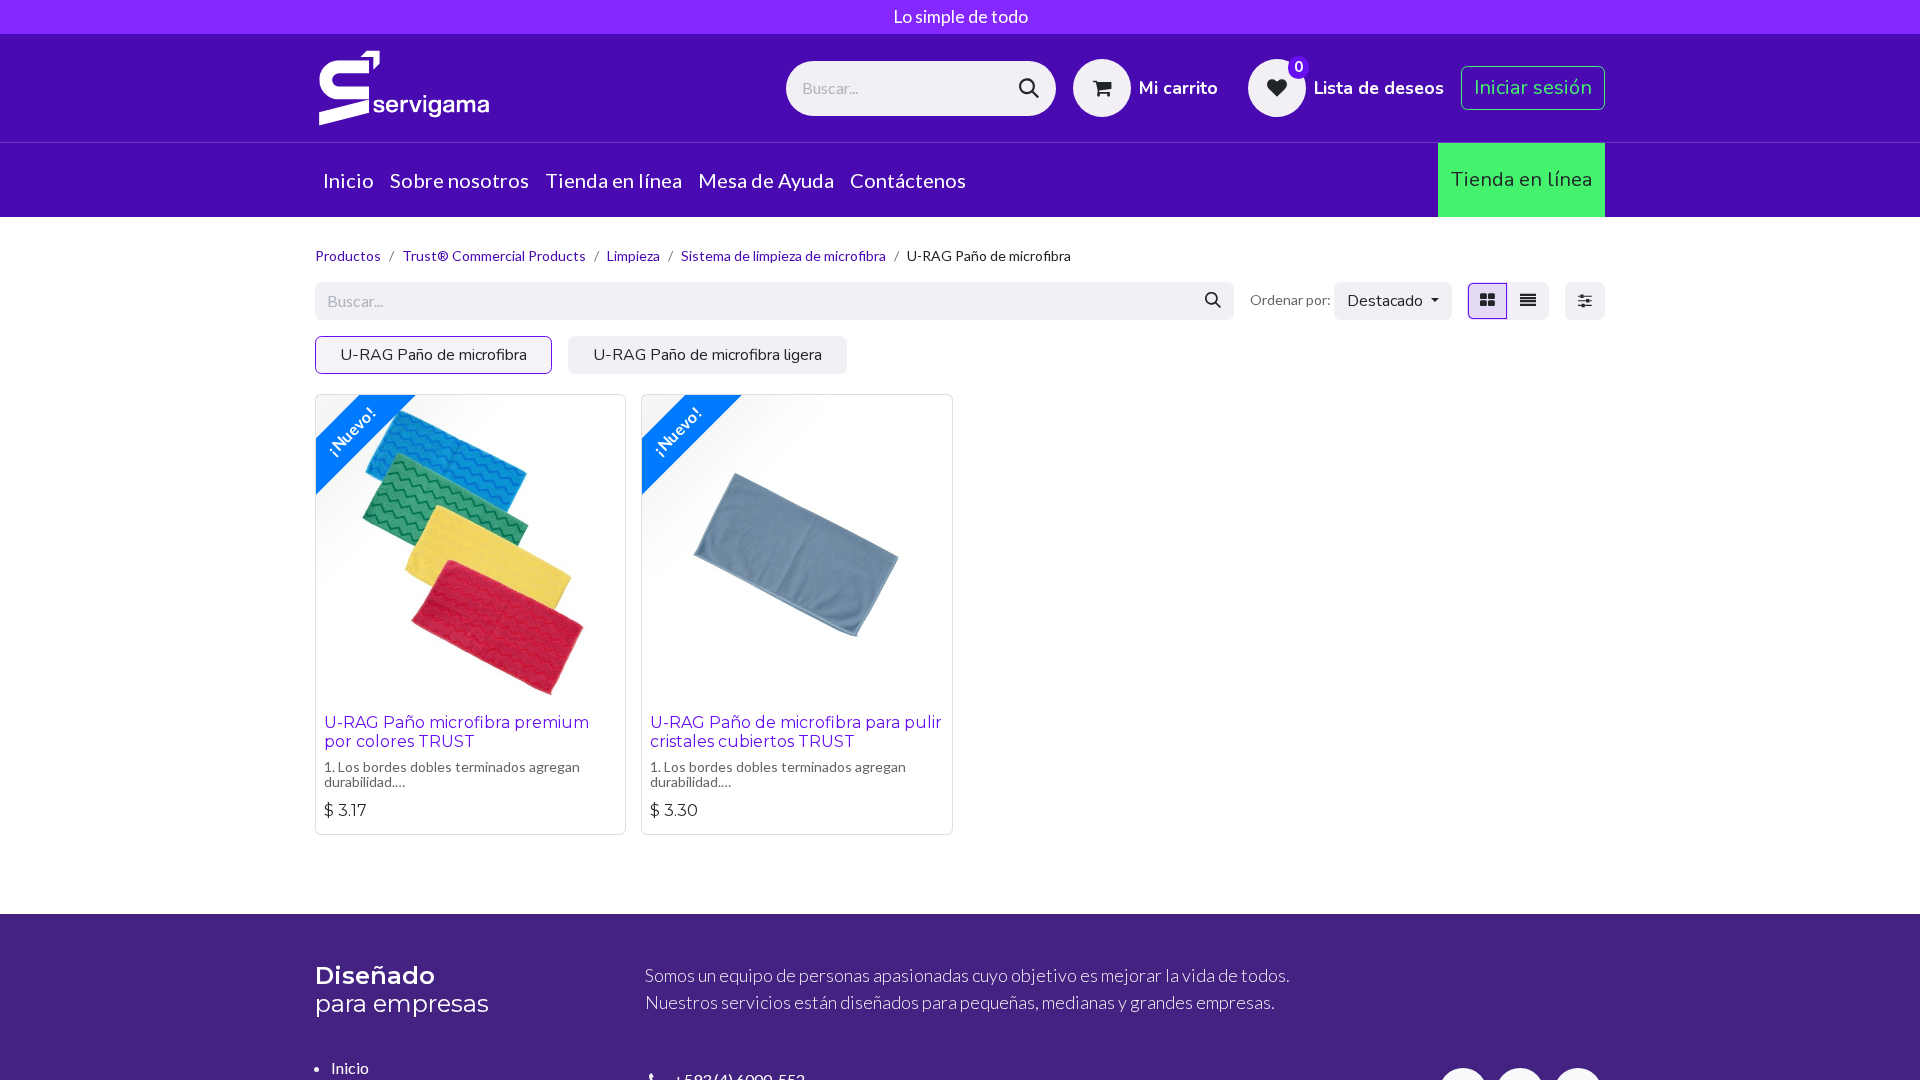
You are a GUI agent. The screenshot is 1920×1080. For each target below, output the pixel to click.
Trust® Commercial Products (494, 255)
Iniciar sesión (1533, 87)
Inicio (350, 1067)
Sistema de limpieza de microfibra (783, 255)
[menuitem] (348, 180)
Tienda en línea (1521, 179)
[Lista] (1528, 301)
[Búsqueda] (1029, 88)
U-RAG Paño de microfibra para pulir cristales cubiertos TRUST (796, 732)
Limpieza (633, 255)
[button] (1393, 301)
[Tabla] (1487, 301)
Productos (348, 255)
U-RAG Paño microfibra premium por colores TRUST (456, 732)
